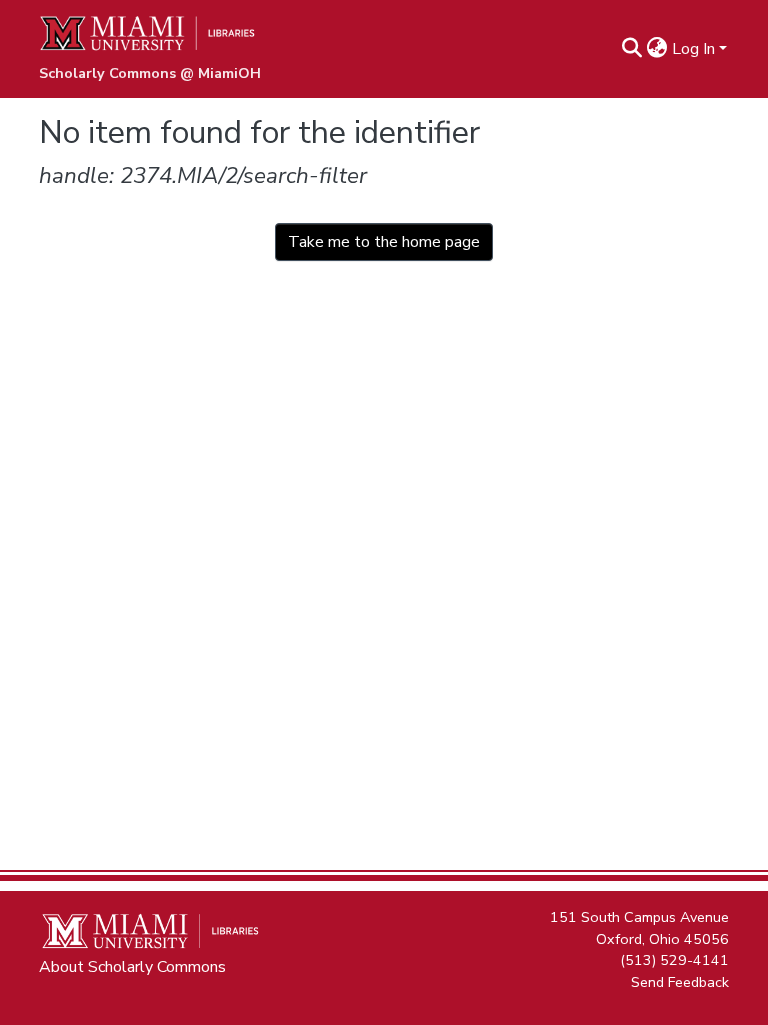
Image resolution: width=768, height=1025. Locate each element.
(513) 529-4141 (674, 960)
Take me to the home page (384, 242)
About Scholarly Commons (132, 967)
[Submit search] (632, 49)
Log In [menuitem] (693, 49)
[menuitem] (657, 49)
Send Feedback (680, 981)
